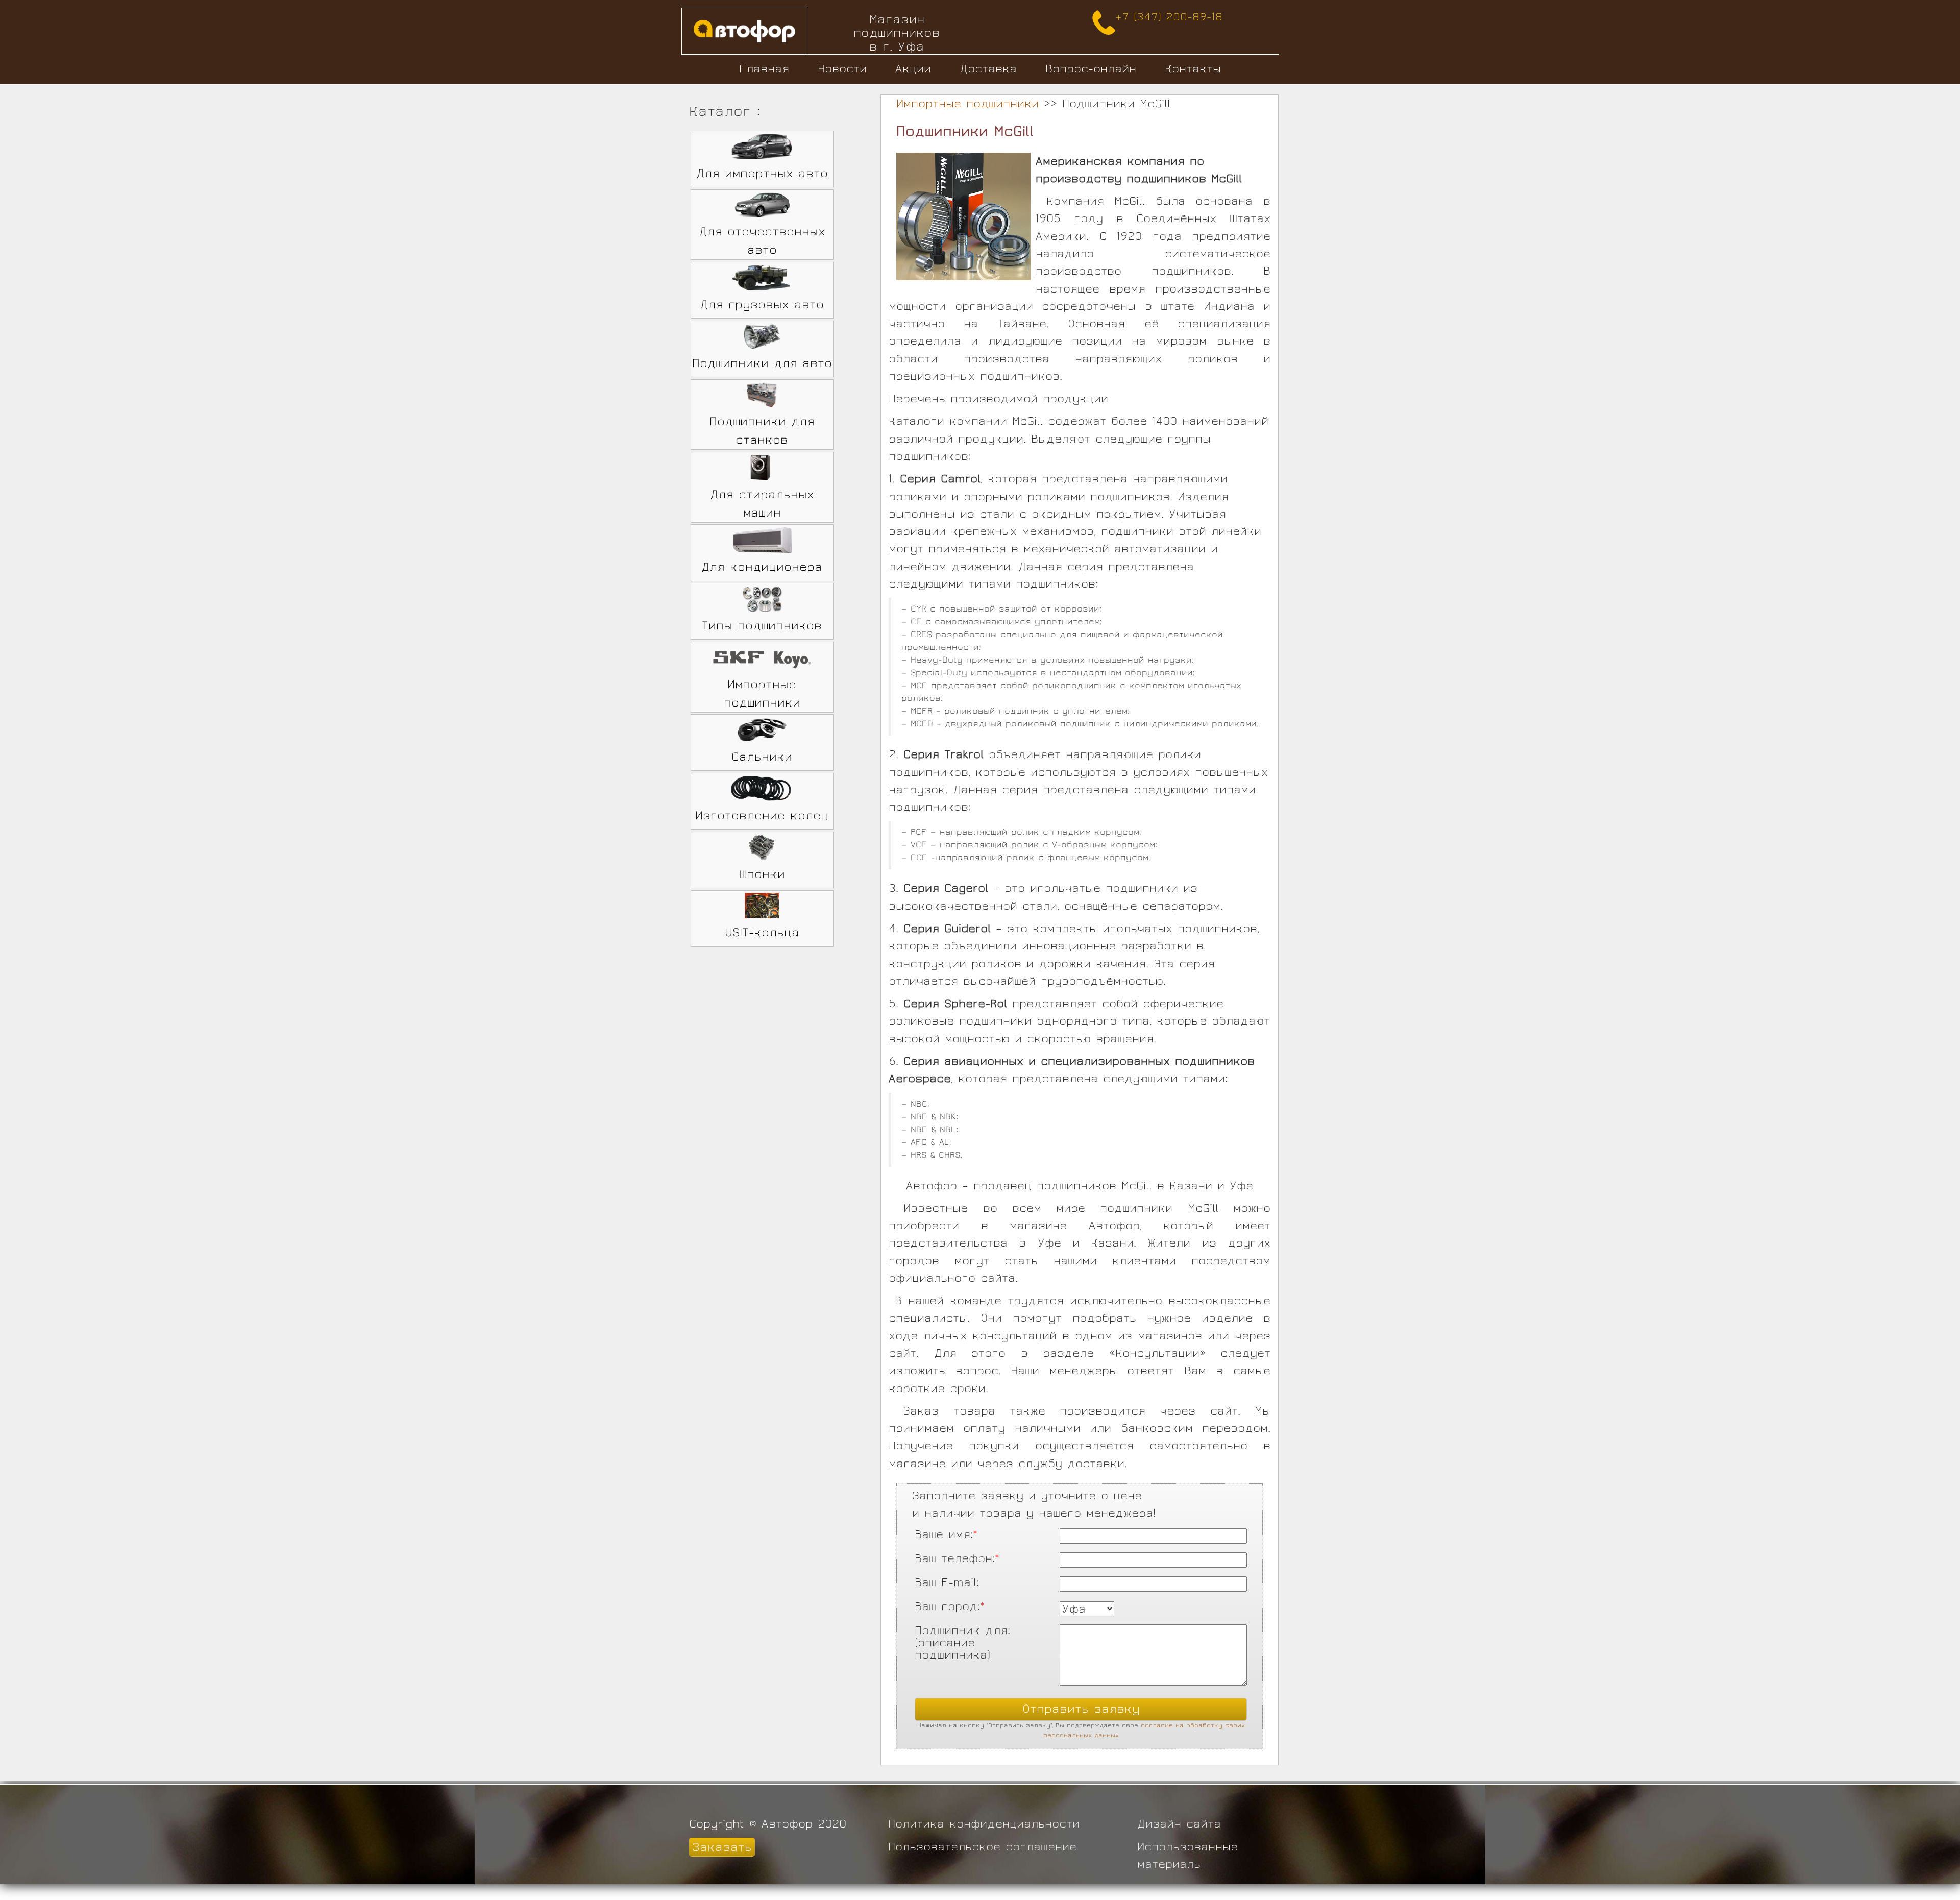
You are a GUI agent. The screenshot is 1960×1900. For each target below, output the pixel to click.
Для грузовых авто (762, 305)
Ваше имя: (946, 1534)
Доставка (988, 69)
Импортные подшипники (762, 693)
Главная (764, 69)
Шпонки (762, 874)
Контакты (1193, 69)
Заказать (722, 1847)
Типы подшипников (762, 626)
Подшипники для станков (762, 431)
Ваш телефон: (957, 1558)
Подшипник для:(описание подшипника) (962, 1632)
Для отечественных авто (762, 241)
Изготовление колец (762, 815)
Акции (913, 69)
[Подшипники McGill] (963, 217)
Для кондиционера (762, 567)
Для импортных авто (762, 173)
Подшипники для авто (762, 363)
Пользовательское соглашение (982, 1847)
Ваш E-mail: (947, 1582)
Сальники (762, 757)
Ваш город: (950, 1606)
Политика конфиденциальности (984, 1824)
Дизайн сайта (1179, 1824)
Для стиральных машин (762, 504)
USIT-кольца (762, 932)
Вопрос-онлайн (1091, 69)
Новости (842, 69)
